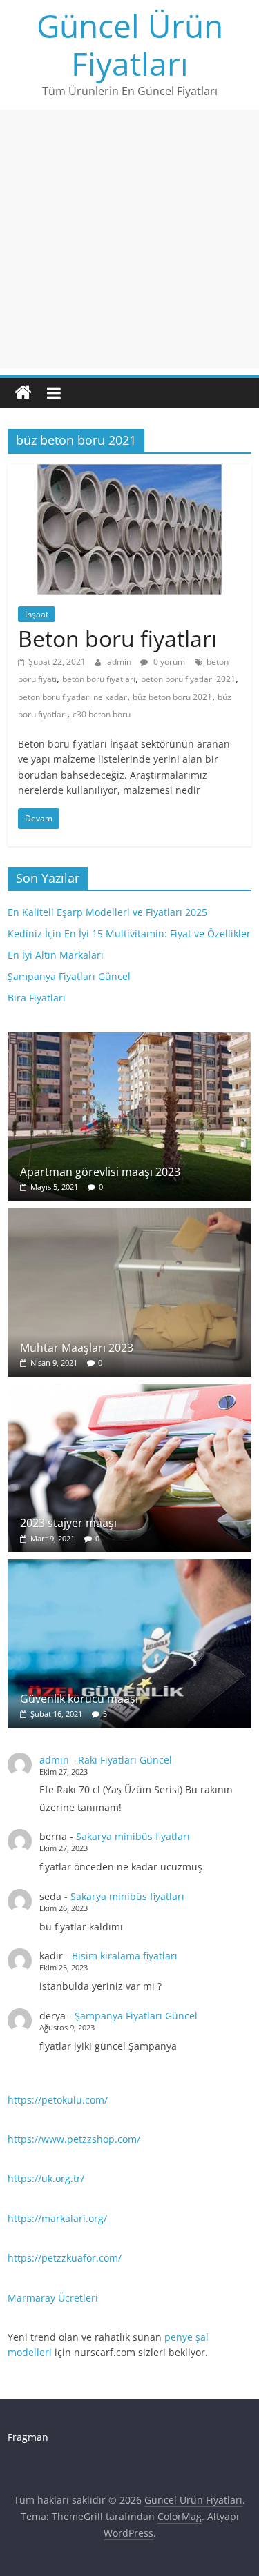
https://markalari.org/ (57, 2218)
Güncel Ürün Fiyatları (130, 44)
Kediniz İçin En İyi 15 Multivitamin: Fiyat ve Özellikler (129, 933)
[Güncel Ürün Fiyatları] (23, 393)
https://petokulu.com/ (58, 2100)
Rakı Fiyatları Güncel (125, 1760)
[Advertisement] (129, 239)
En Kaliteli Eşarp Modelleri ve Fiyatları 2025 (107, 912)
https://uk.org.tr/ (46, 2178)
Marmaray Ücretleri (53, 2298)
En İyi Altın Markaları (56, 955)
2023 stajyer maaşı (68, 1523)
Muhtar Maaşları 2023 (77, 1348)
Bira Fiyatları (37, 998)
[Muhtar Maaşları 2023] (129, 1216)
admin (120, 662)
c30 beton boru (102, 714)
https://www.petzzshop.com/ (74, 2139)
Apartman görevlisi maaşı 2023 (100, 1172)
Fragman (28, 2437)
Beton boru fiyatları (117, 638)
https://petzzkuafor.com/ (65, 2258)
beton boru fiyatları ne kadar (73, 697)
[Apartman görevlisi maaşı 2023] (129, 1040)
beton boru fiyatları (99, 679)
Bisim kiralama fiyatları (125, 1956)
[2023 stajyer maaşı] (129, 1391)
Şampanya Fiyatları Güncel (69, 976)
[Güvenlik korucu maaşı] (129, 1567)
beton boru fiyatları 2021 (188, 679)
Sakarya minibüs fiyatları (133, 1836)
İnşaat (37, 614)
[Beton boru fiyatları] (129, 472)
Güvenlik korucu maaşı (79, 1699)
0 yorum (168, 662)
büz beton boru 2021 (172, 697)
